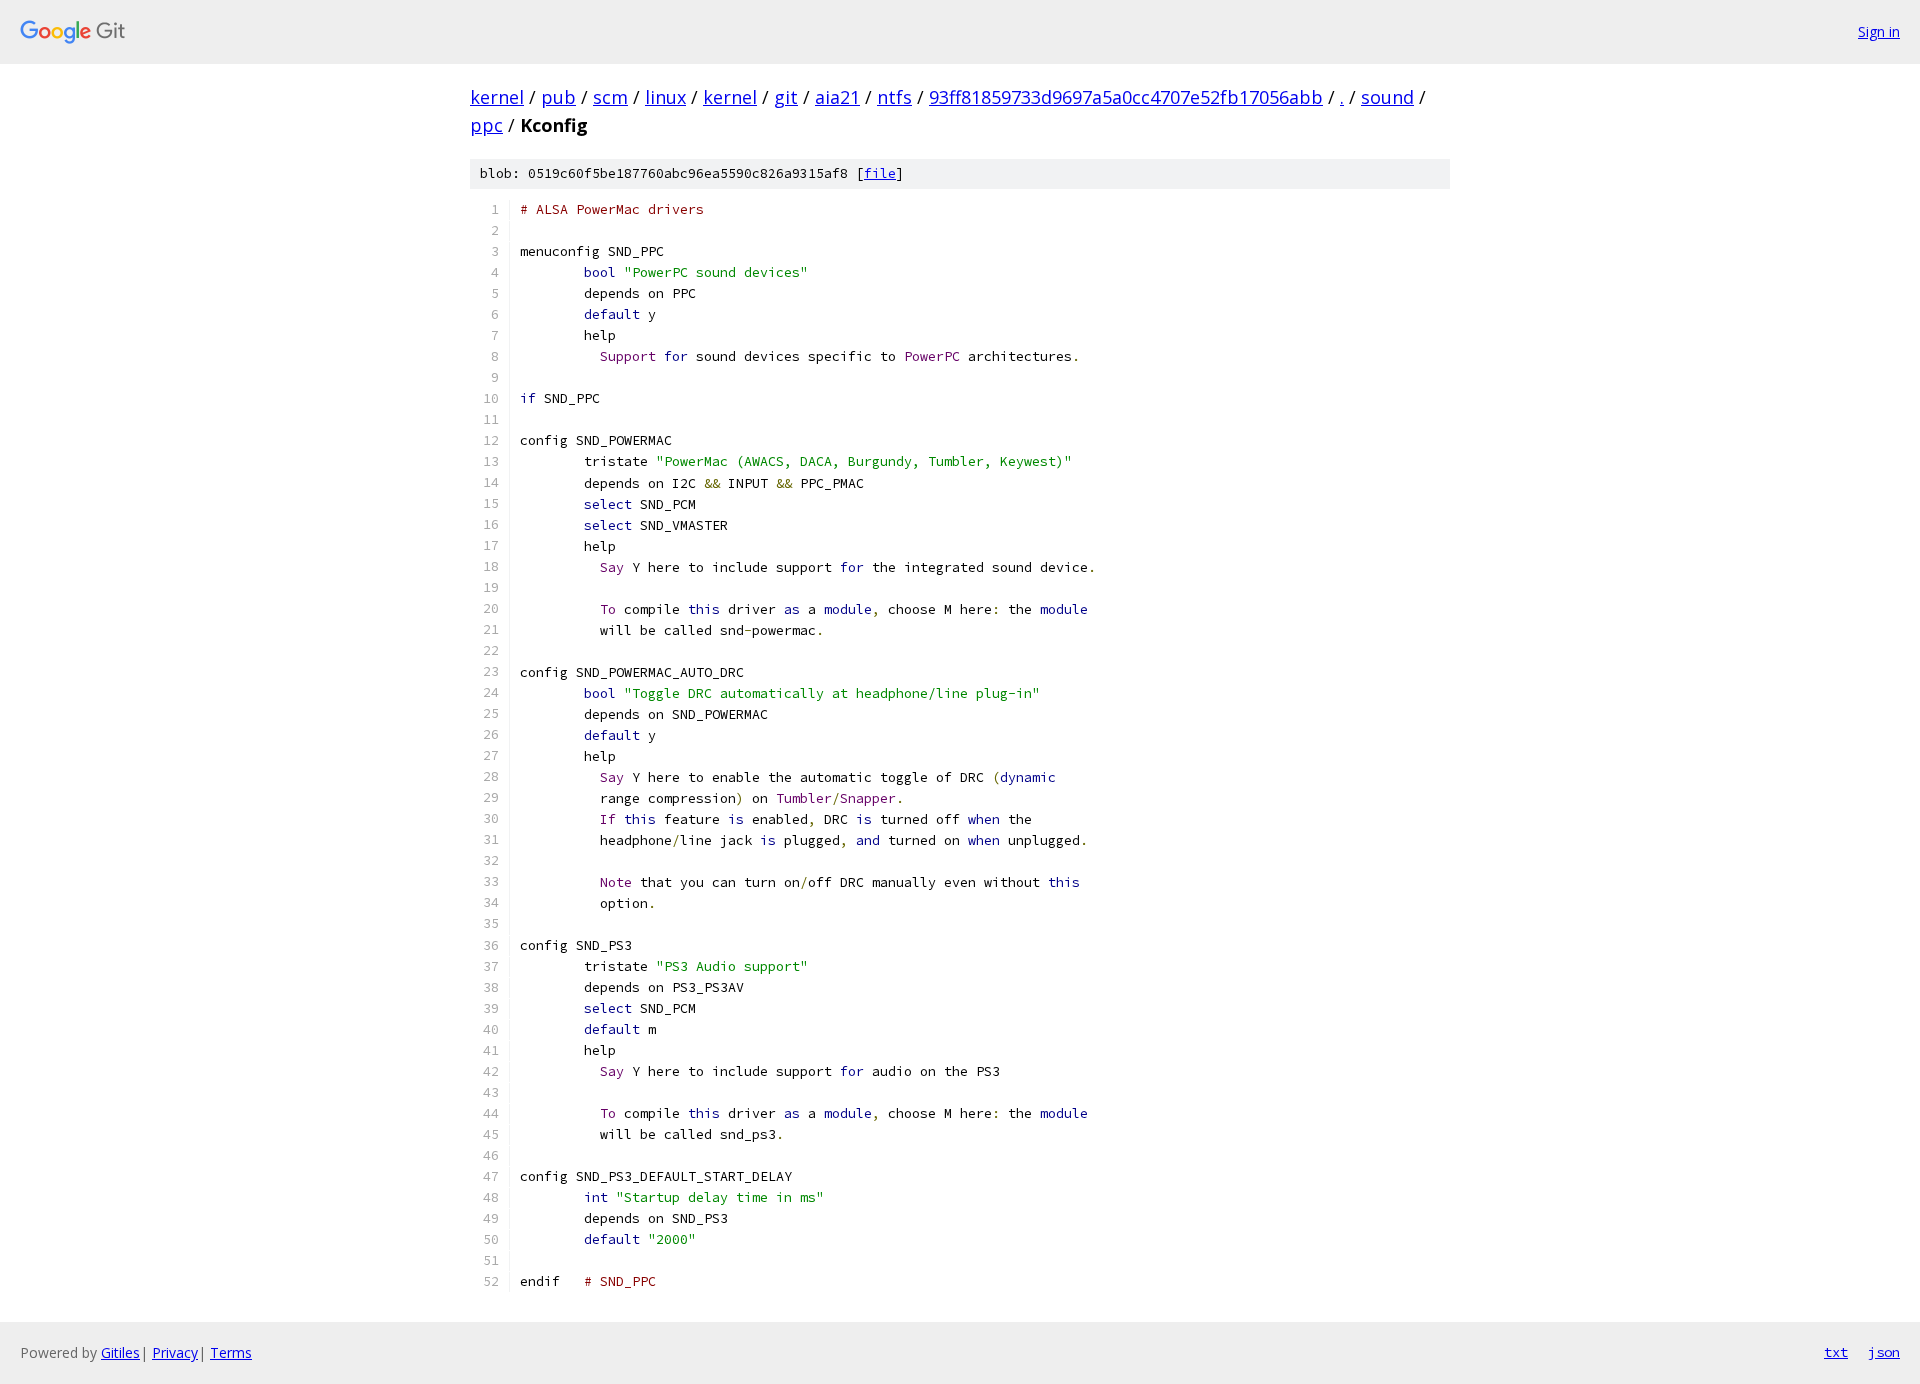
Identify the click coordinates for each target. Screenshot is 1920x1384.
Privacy (175, 1352)
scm (610, 97)
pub (558, 97)
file (880, 173)
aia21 (837, 97)
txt (1836, 1352)
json (1884, 1352)
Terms (231, 1352)
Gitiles (120, 1352)
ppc (486, 125)
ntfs (894, 97)
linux (665, 97)
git (786, 97)
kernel (497, 97)
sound (1387, 97)
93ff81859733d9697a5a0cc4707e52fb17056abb (1126, 97)
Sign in (1879, 31)
